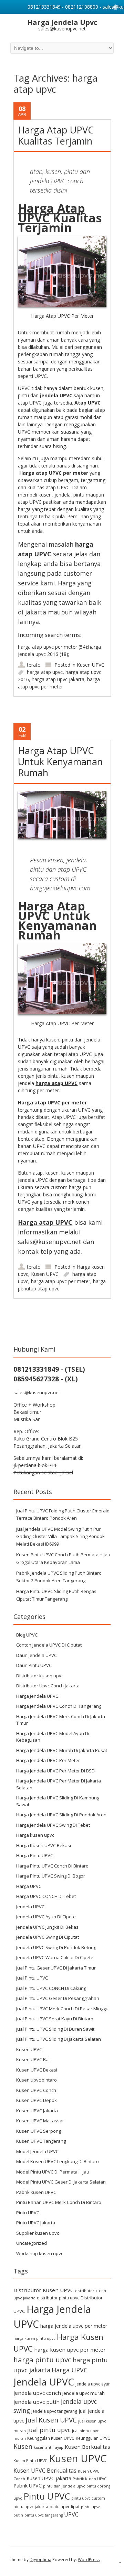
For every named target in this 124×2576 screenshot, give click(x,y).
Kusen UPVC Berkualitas (45, 2471)
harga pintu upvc (42, 2360)
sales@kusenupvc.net (37, 1392)
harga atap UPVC (56, 1083)
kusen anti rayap (49, 2447)
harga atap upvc (45, 672)
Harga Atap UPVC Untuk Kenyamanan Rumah (60, 762)
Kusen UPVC (91, 665)
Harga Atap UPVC (51, 213)
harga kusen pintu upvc (34, 2338)
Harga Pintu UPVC (35, 1855)
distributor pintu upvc (58, 2298)
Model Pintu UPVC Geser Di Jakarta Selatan (61, 2182)
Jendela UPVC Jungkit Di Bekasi (48, 1927)
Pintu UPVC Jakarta (36, 2223)
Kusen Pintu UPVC (30, 2461)
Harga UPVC (29, 1886)
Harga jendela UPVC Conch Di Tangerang (59, 1706)
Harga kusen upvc (35, 1835)
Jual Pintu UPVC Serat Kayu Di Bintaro (55, 2019)
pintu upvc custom (88, 2498)
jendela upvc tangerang (54, 2411)
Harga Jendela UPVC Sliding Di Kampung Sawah (58, 1801)
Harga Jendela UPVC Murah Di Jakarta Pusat (62, 1750)
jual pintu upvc (49, 2430)
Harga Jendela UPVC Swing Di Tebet (53, 1825)
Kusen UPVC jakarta (49, 2478)
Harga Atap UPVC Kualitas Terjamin (56, 135)
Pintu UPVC (28, 2213)
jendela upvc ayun (93, 2384)
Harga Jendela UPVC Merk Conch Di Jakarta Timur (61, 1720)
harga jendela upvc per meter (74, 2326)
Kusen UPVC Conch (36, 2090)
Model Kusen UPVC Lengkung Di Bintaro (58, 2161)
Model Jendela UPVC (37, 2151)
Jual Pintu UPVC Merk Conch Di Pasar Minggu (62, 2009)
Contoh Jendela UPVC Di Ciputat (49, 1645)
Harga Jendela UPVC (37, 1696)
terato (34, 665)
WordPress (89, 2560)
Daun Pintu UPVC (34, 1665)
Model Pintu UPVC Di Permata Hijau (53, 2172)
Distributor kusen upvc (40, 1676)
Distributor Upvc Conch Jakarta (48, 1686)
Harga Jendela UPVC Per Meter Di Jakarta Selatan (59, 1784)
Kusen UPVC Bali (33, 2059)
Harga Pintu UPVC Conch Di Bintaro (52, 1866)
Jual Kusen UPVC (51, 2420)
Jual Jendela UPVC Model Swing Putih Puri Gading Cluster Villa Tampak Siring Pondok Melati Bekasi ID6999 (60, 1536)
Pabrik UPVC (28, 2486)
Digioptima (40, 2560)
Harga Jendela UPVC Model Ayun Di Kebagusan (53, 1737)
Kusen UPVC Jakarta (37, 2111)
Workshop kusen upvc (40, 2253)
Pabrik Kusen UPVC (90, 2479)
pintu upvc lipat (65, 2507)
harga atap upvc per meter (61, 1281)
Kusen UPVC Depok (37, 2100)
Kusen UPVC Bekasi (37, 2070)
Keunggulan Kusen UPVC (51, 2438)
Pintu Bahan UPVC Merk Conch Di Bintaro (59, 2202)
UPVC (71, 2514)
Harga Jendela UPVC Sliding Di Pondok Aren (61, 1815)
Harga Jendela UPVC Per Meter (48, 1760)
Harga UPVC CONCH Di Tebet (46, 1896)
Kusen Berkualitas (87, 2447)
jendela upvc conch (37, 2393)
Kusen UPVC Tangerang (41, 2141)
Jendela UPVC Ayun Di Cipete (46, 1917)
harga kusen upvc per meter (70, 2350)
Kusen (23, 2446)
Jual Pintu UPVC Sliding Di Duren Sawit (55, 2029)
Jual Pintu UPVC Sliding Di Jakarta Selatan (59, 2039)
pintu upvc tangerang (44, 2515)
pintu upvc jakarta (31, 2507)
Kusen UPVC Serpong (39, 2131)
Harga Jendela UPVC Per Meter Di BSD (55, 1771)
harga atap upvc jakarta (58, 679)
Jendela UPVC (30, 1907)
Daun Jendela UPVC (37, 1655)
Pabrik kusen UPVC (36, 2192)
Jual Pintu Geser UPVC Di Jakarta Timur (56, 1968)
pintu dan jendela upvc (64, 2486)
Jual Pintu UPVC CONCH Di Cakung (51, 1988)
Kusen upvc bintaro (37, 2080)
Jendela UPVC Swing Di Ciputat (48, 1937)
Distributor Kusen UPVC (44, 2290)
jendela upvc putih (37, 2402)
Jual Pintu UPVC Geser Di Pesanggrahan (58, 1998)
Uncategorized (32, 2243)
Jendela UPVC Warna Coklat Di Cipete (55, 1957)
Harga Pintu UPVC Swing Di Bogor (51, 1876)
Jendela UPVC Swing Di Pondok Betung (56, 1947)
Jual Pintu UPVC (32, 1978)
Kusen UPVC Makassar (40, 2121)
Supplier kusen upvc (38, 2233)
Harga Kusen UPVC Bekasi (44, 1845)
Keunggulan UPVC (93, 2438)
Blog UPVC (27, 1635)
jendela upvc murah (84, 2393)
